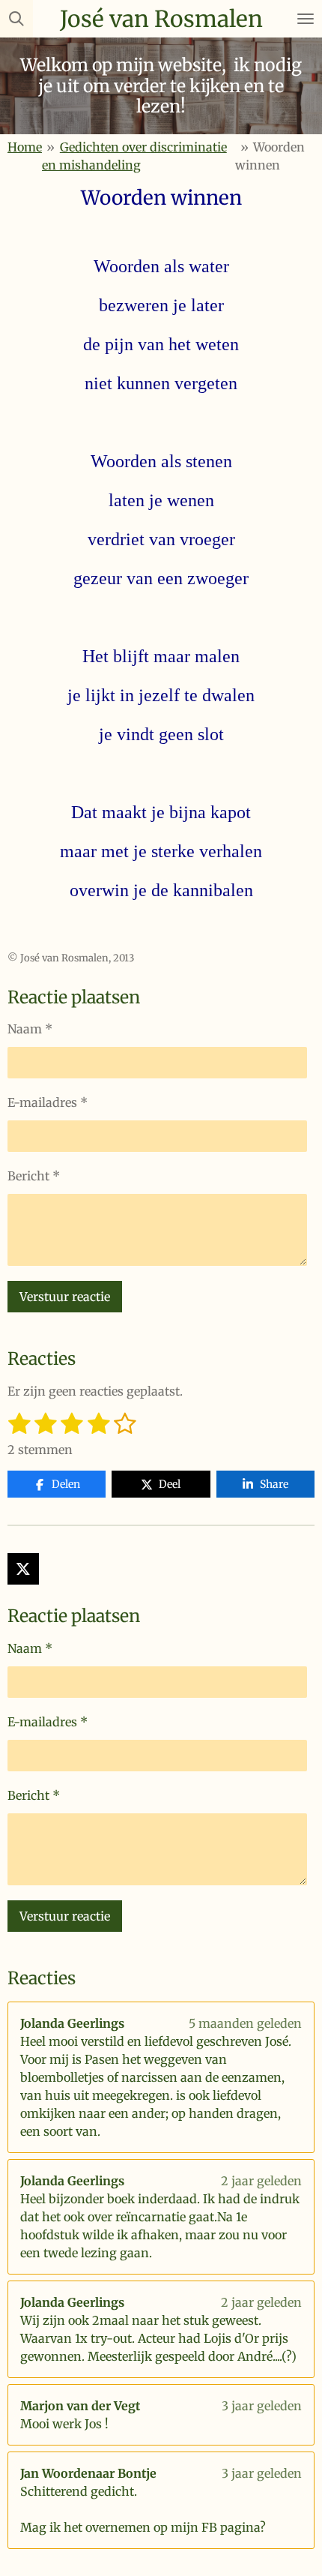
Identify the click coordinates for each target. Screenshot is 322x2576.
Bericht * (34, 1176)
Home (25, 147)
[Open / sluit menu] (306, 19)
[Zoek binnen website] (16, 19)
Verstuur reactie (65, 1297)
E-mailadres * (48, 1102)
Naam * (30, 1029)
